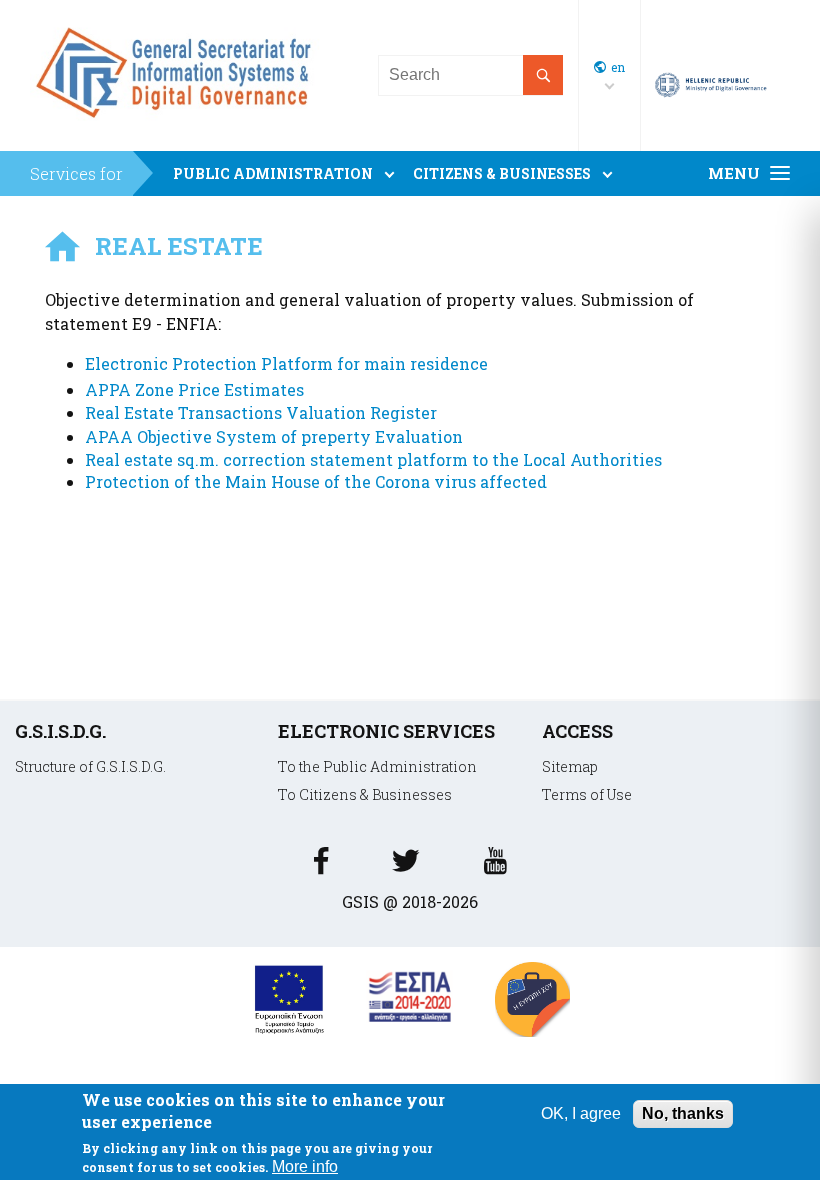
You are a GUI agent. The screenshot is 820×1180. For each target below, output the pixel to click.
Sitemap (570, 766)
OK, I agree (581, 1113)
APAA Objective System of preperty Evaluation (274, 436)
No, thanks (683, 1113)
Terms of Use (587, 794)
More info (305, 1166)
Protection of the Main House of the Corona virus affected (316, 481)
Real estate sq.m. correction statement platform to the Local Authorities (373, 459)
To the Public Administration (377, 766)
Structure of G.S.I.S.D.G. (90, 766)
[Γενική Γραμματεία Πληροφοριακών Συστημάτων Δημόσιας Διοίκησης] (178, 125)
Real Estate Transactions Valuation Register (261, 412)
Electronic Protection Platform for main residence (286, 363)
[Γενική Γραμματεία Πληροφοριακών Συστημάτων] (321, 866)
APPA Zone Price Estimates (194, 389)
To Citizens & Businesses (365, 794)
